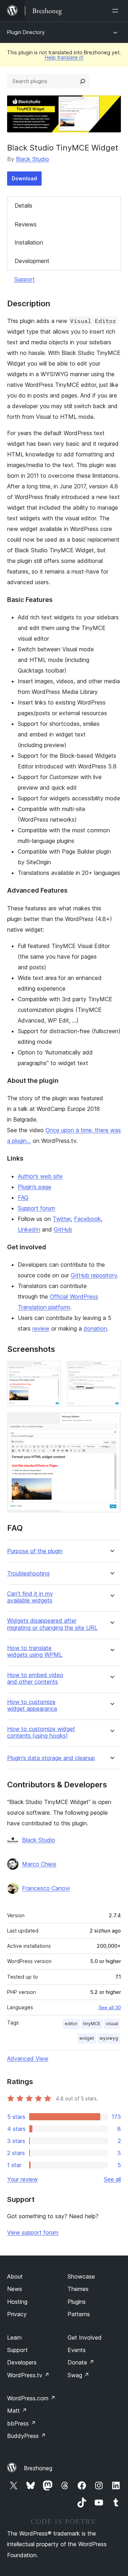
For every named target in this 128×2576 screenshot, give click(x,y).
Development (32, 261)
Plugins (77, 2302)
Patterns (79, 2314)
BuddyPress (26, 2436)
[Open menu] (117, 11)
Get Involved (85, 2337)
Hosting (17, 2302)
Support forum (36, 1208)
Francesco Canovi (46, 1888)
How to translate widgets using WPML (35, 1651)
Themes (78, 2289)
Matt (17, 2411)
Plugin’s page (34, 1187)
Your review (22, 2179)
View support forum (33, 2232)
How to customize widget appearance (32, 1705)
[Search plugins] (82, 81)
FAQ (23, 1197)
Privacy (17, 2314)
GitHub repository (94, 1275)
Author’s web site (40, 1176)
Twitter (62, 1219)
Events (77, 2350)
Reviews (26, 224)
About (15, 2276)
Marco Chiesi (39, 1864)
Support (25, 279)
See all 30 (110, 2007)
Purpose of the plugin (35, 1551)
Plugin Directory (26, 32)
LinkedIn (29, 1229)
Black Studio (33, 159)
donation (95, 1328)
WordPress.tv (28, 2375)
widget (87, 2038)
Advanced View (28, 2059)
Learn (14, 2337)
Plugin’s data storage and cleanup (51, 1758)
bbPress (22, 2423)
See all (112, 2179)
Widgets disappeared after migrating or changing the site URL (52, 1624)
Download (24, 178)
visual (112, 2024)
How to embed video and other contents (35, 1678)
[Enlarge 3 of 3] (111, 1422)
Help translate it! (64, 57)
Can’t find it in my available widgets (30, 1597)
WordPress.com (31, 2398)
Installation (29, 242)
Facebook (87, 1219)
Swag (78, 2375)
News (15, 2289)
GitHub (63, 1229)
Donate (81, 2362)
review (41, 1328)
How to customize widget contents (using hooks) (41, 1732)
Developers (22, 2362)
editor (71, 2024)
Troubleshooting (28, 1574)
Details (23, 205)
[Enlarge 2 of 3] (111, 1370)
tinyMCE (92, 2024)
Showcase (81, 2276)
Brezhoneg (38, 2468)
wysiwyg (109, 2038)
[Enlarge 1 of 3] (52, 1370)
